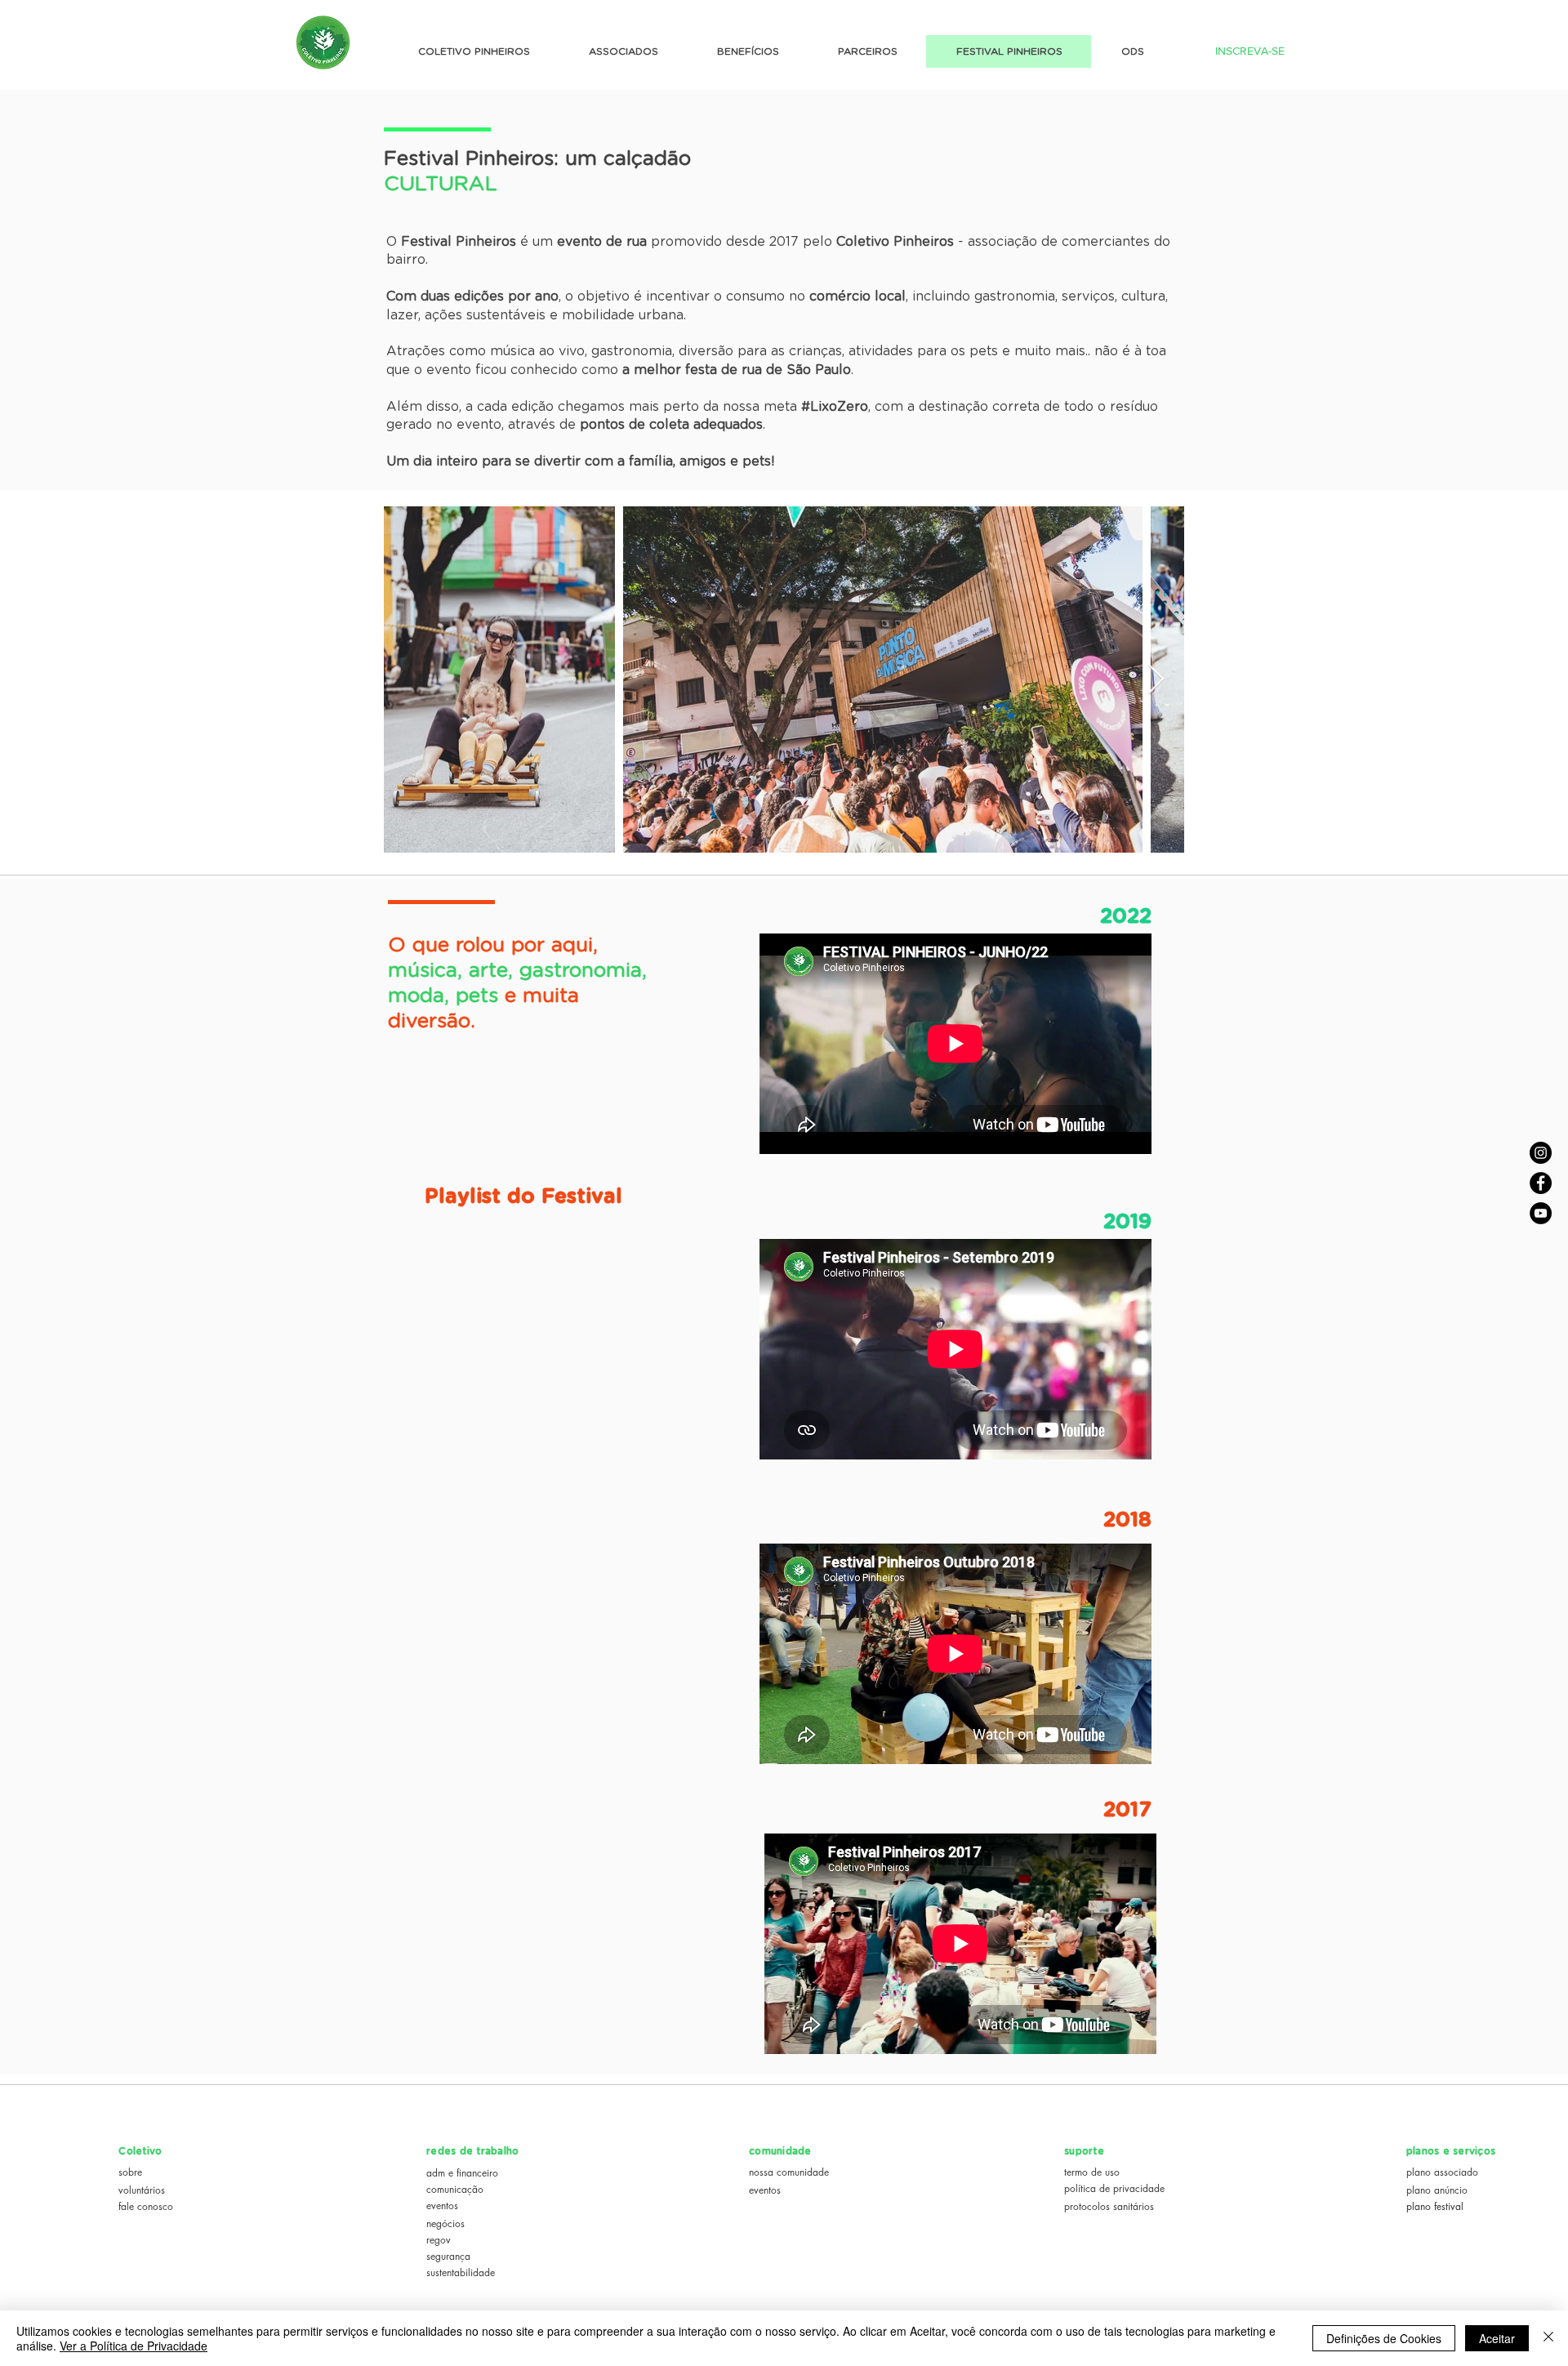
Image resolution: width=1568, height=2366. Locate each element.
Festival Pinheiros (469, 159)
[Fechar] (1548, 2338)
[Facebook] (1541, 1183)
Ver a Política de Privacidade (134, 2346)
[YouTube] (1541, 1213)
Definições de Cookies (1384, 2338)
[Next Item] (1156, 680)
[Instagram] (1541, 1153)
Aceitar (1497, 2338)
